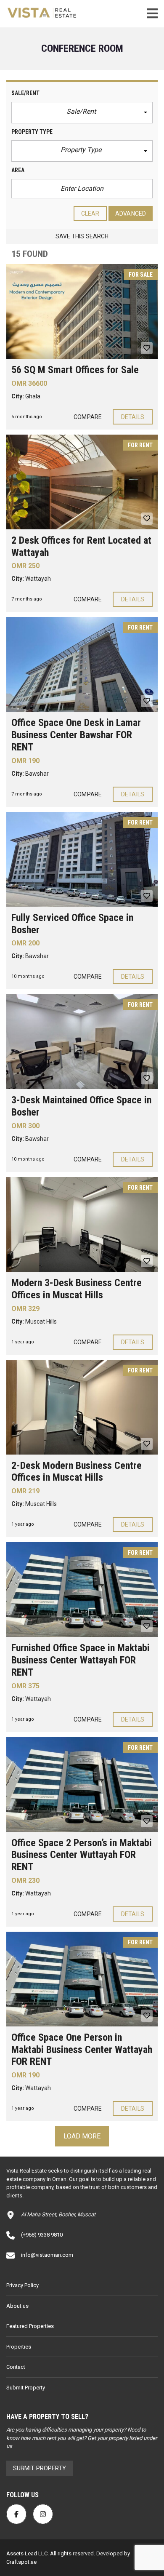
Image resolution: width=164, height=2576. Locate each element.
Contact (16, 2367)
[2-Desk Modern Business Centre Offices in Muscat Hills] (82, 1407)
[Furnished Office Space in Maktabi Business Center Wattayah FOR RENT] (82, 1590)
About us (17, 2306)
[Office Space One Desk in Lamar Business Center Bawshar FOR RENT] (82, 664)
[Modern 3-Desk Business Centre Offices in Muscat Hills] (82, 1224)
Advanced (131, 214)
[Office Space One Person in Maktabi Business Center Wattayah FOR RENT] (82, 1979)
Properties (19, 2347)
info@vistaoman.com (47, 2255)
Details (133, 417)
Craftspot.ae (21, 2562)
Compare (88, 417)
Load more (82, 2136)
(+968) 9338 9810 (42, 2235)
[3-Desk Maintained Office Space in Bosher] (82, 1042)
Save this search (82, 236)
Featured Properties (30, 2326)
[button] (82, 113)
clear (90, 214)
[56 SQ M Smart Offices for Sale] (82, 311)
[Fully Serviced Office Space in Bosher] (82, 859)
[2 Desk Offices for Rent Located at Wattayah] (82, 482)
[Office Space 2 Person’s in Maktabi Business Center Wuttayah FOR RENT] (82, 1785)
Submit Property (26, 2388)
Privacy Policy (22, 2285)
